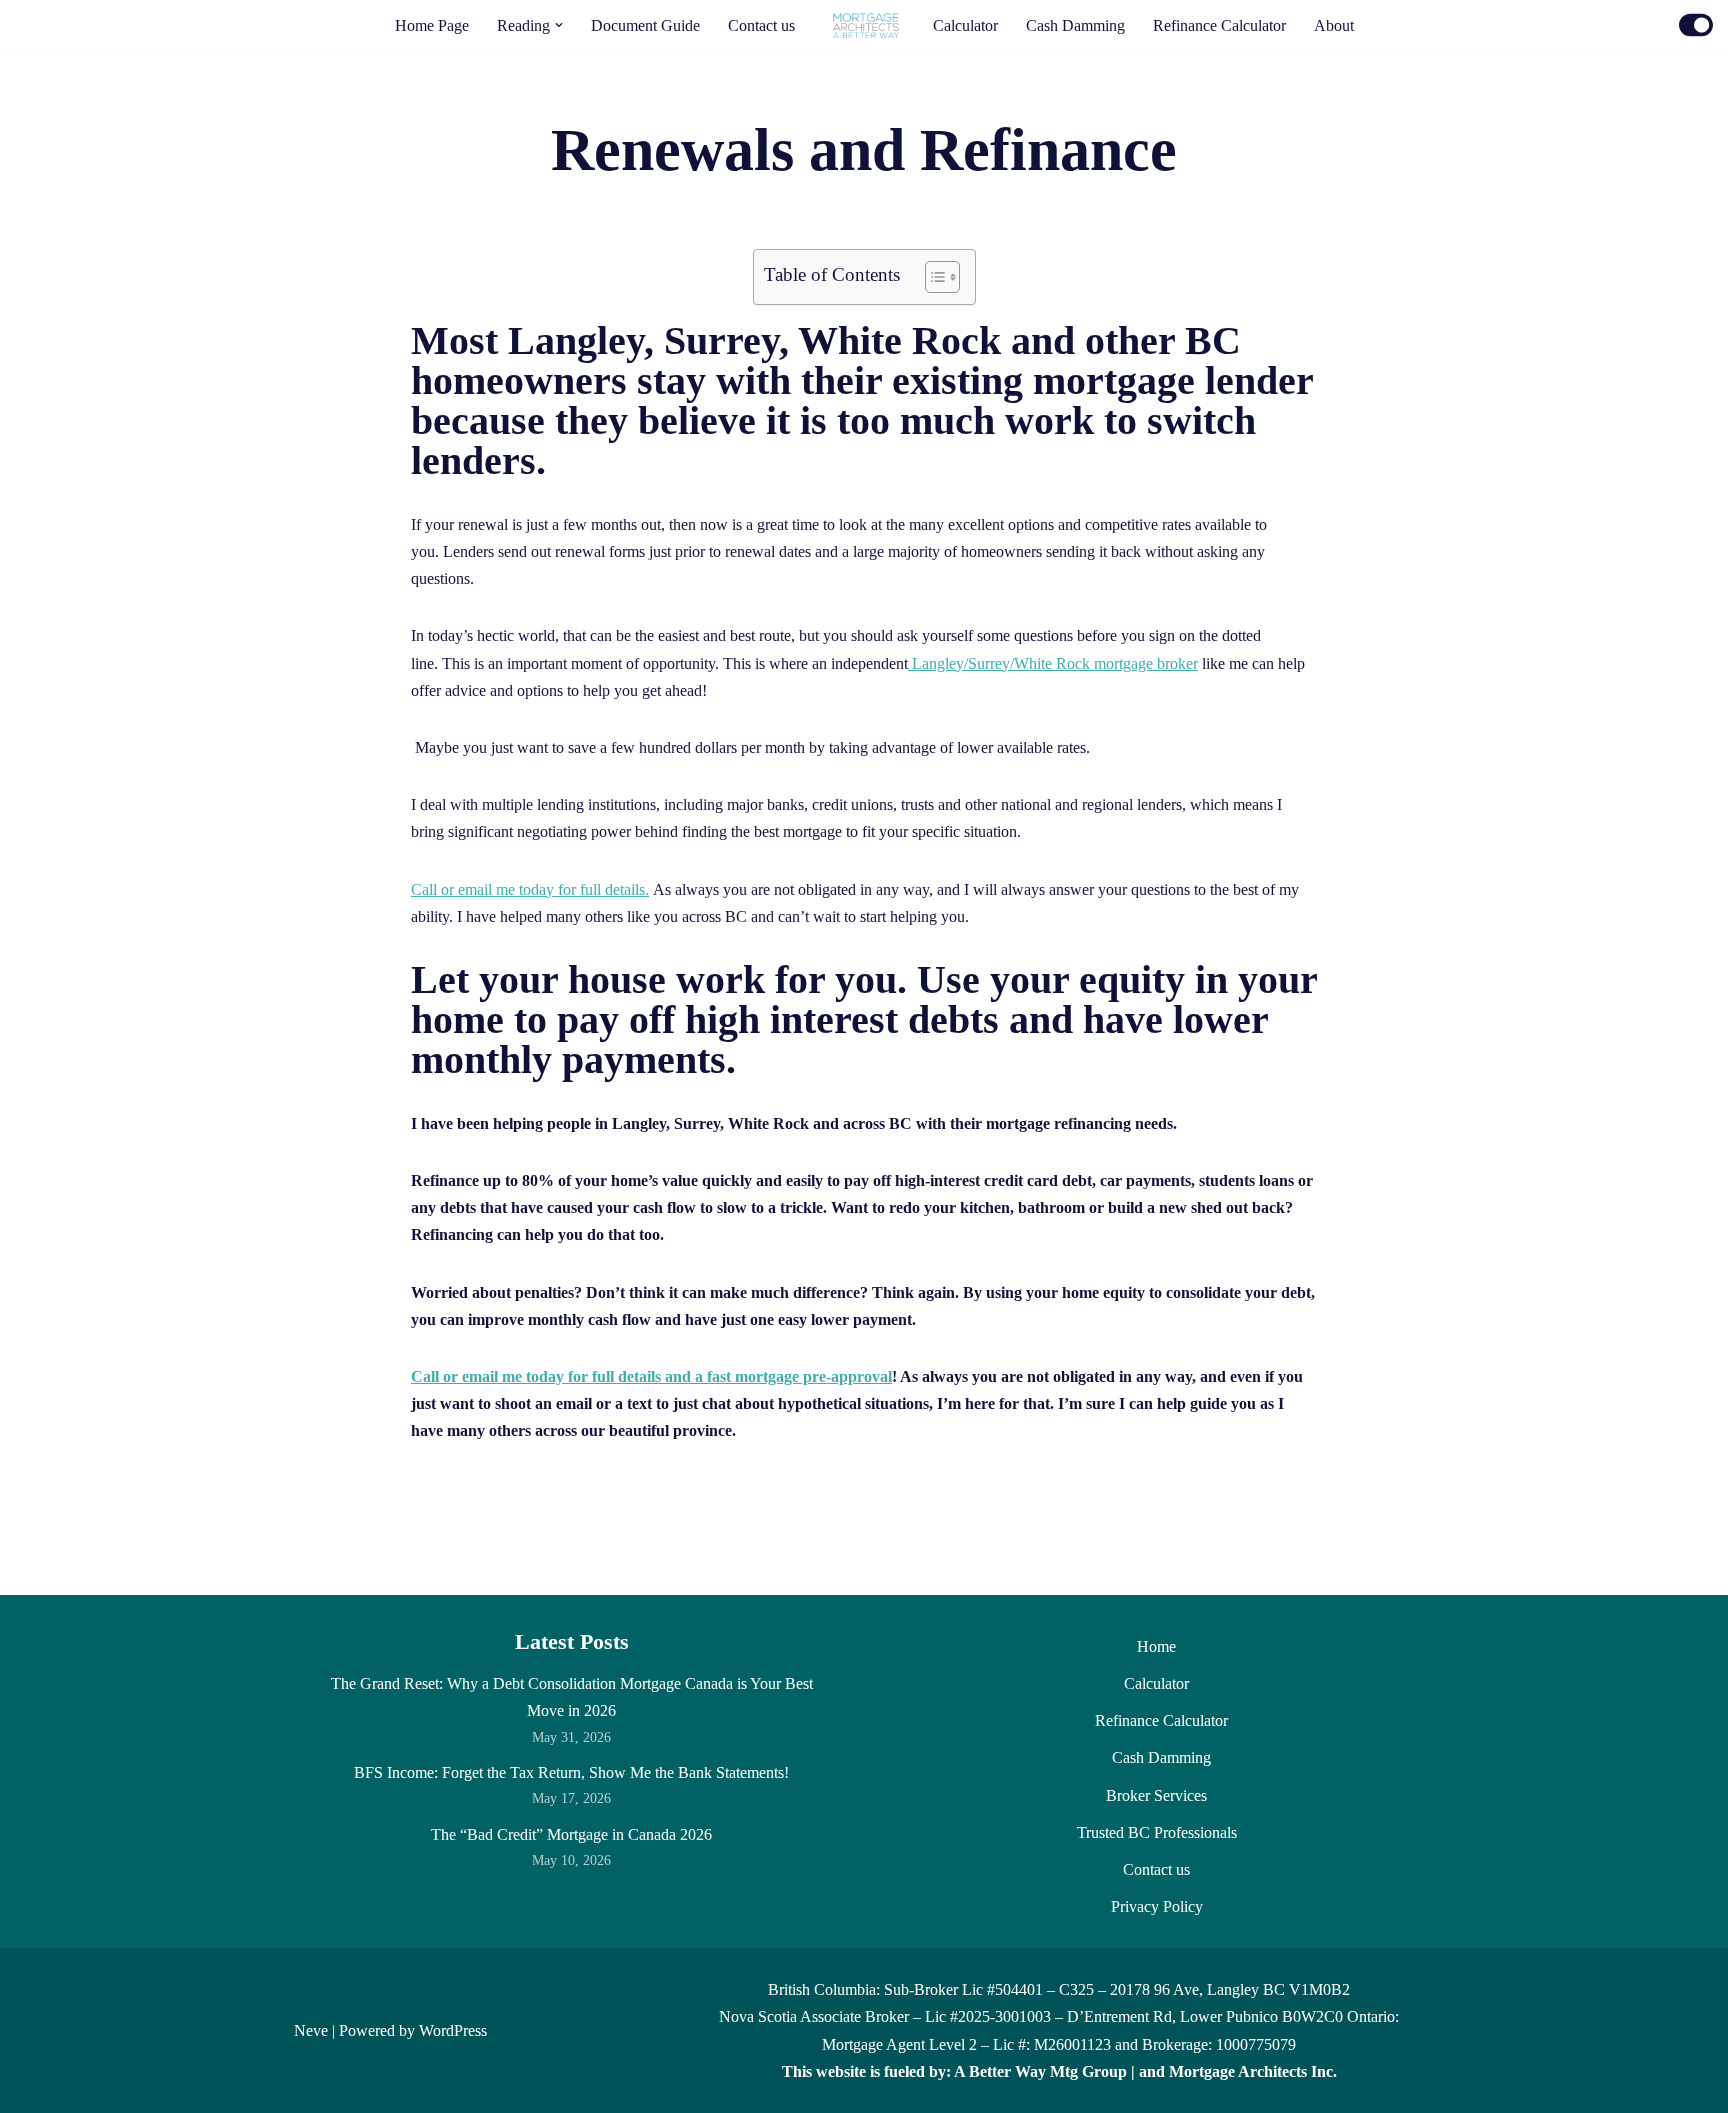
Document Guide (645, 25)
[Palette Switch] (1696, 25)
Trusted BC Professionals (1157, 1832)
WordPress (453, 2030)
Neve (311, 2030)
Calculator (965, 25)
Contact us (761, 25)
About (1334, 25)
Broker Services (1156, 1795)
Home (1156, 1646)
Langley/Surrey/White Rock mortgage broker (1053, 663)
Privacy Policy (1157, 1906)
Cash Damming (1075, 25)
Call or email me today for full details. (530, 889)
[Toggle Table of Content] (932, 277)
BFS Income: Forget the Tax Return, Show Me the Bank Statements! (571, 1772)
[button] (559, 25)
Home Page (432, 25)
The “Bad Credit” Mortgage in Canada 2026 (571, 1834)
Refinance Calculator (1219, 25)
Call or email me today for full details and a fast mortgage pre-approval (651, 1376)
